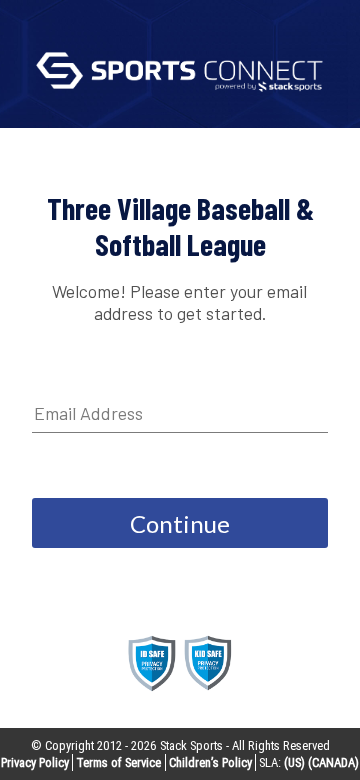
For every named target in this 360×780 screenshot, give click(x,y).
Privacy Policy (35, 762)
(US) (294, 762)
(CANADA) (333, 762)
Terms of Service (118, 762)
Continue (180, 523)
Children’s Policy (210, 762)
